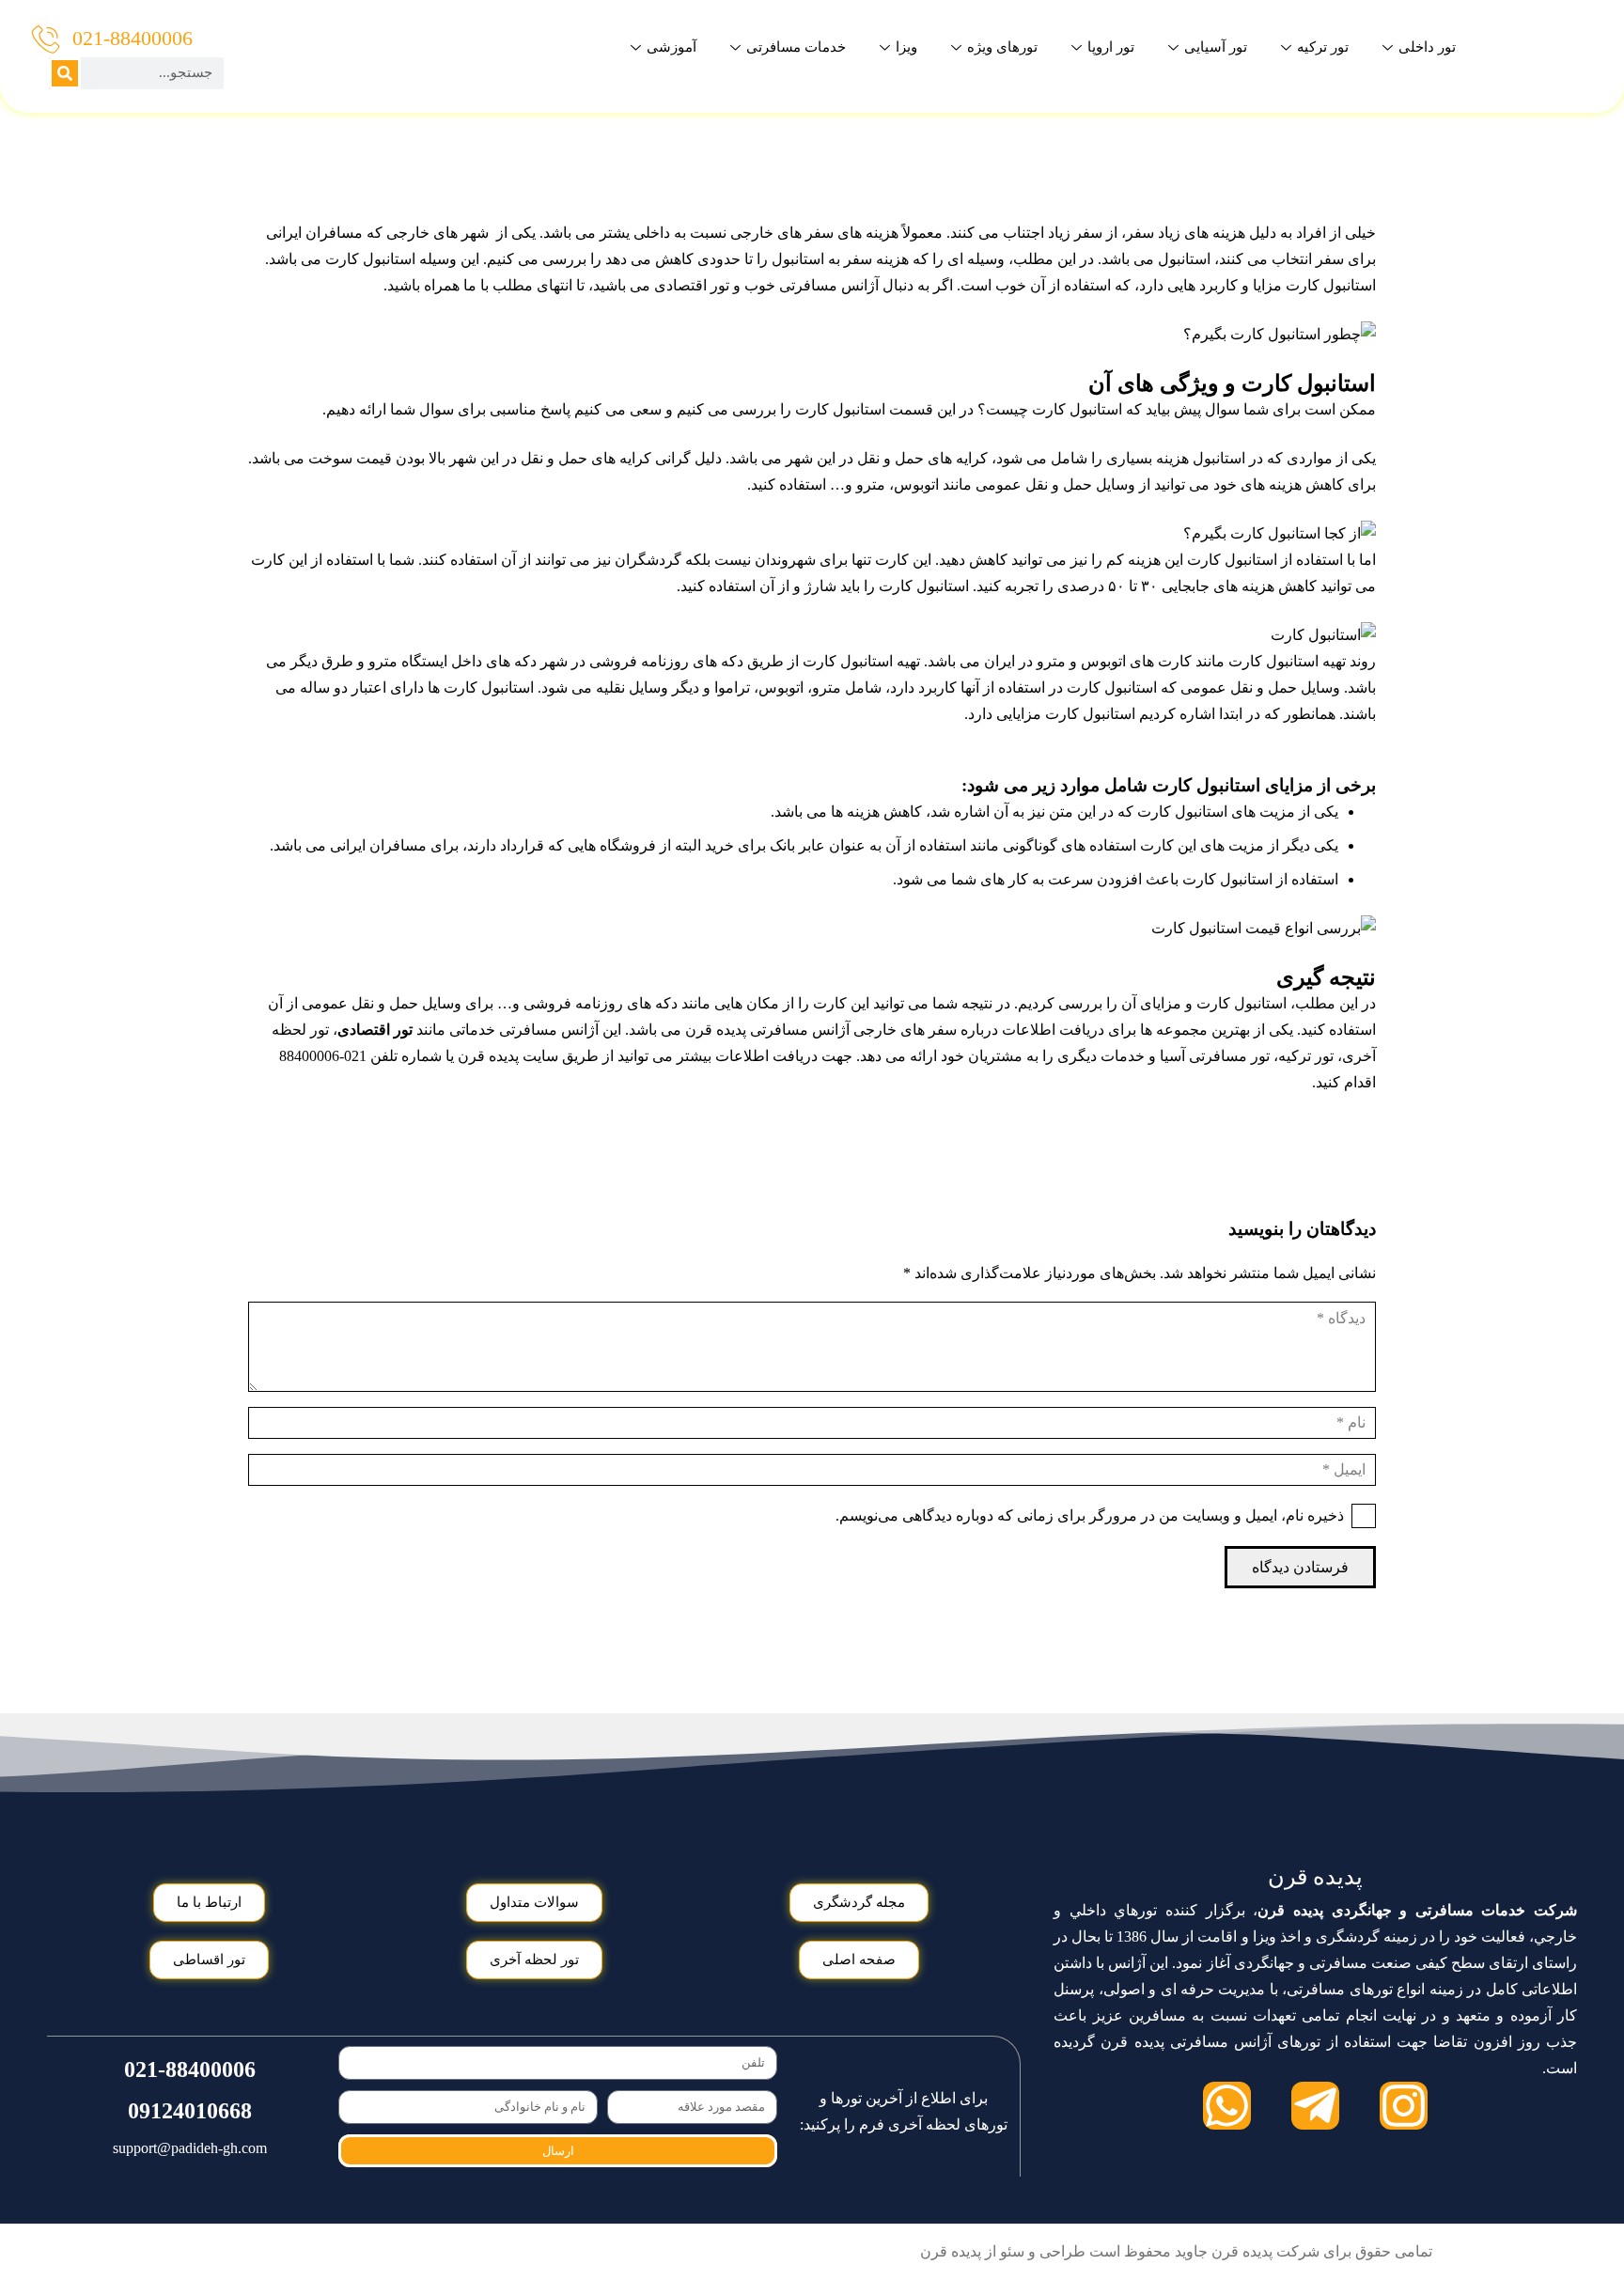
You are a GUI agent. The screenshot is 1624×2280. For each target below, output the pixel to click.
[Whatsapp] (1227, 2106)
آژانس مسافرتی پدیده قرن (767, 1030)
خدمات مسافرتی (796, 47)
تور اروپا (1111, 47)
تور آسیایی (1216, 47)
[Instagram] (1404, 2106)
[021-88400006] (46, 39)
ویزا (906, 47)
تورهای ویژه (1002, 47)
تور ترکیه (1323, 47)
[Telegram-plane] (1315, 2106)
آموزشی (671, 47)
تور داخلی (1427, 47)
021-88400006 (133, 38)
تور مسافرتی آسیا (1215, 1056)
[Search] (65, 73)
